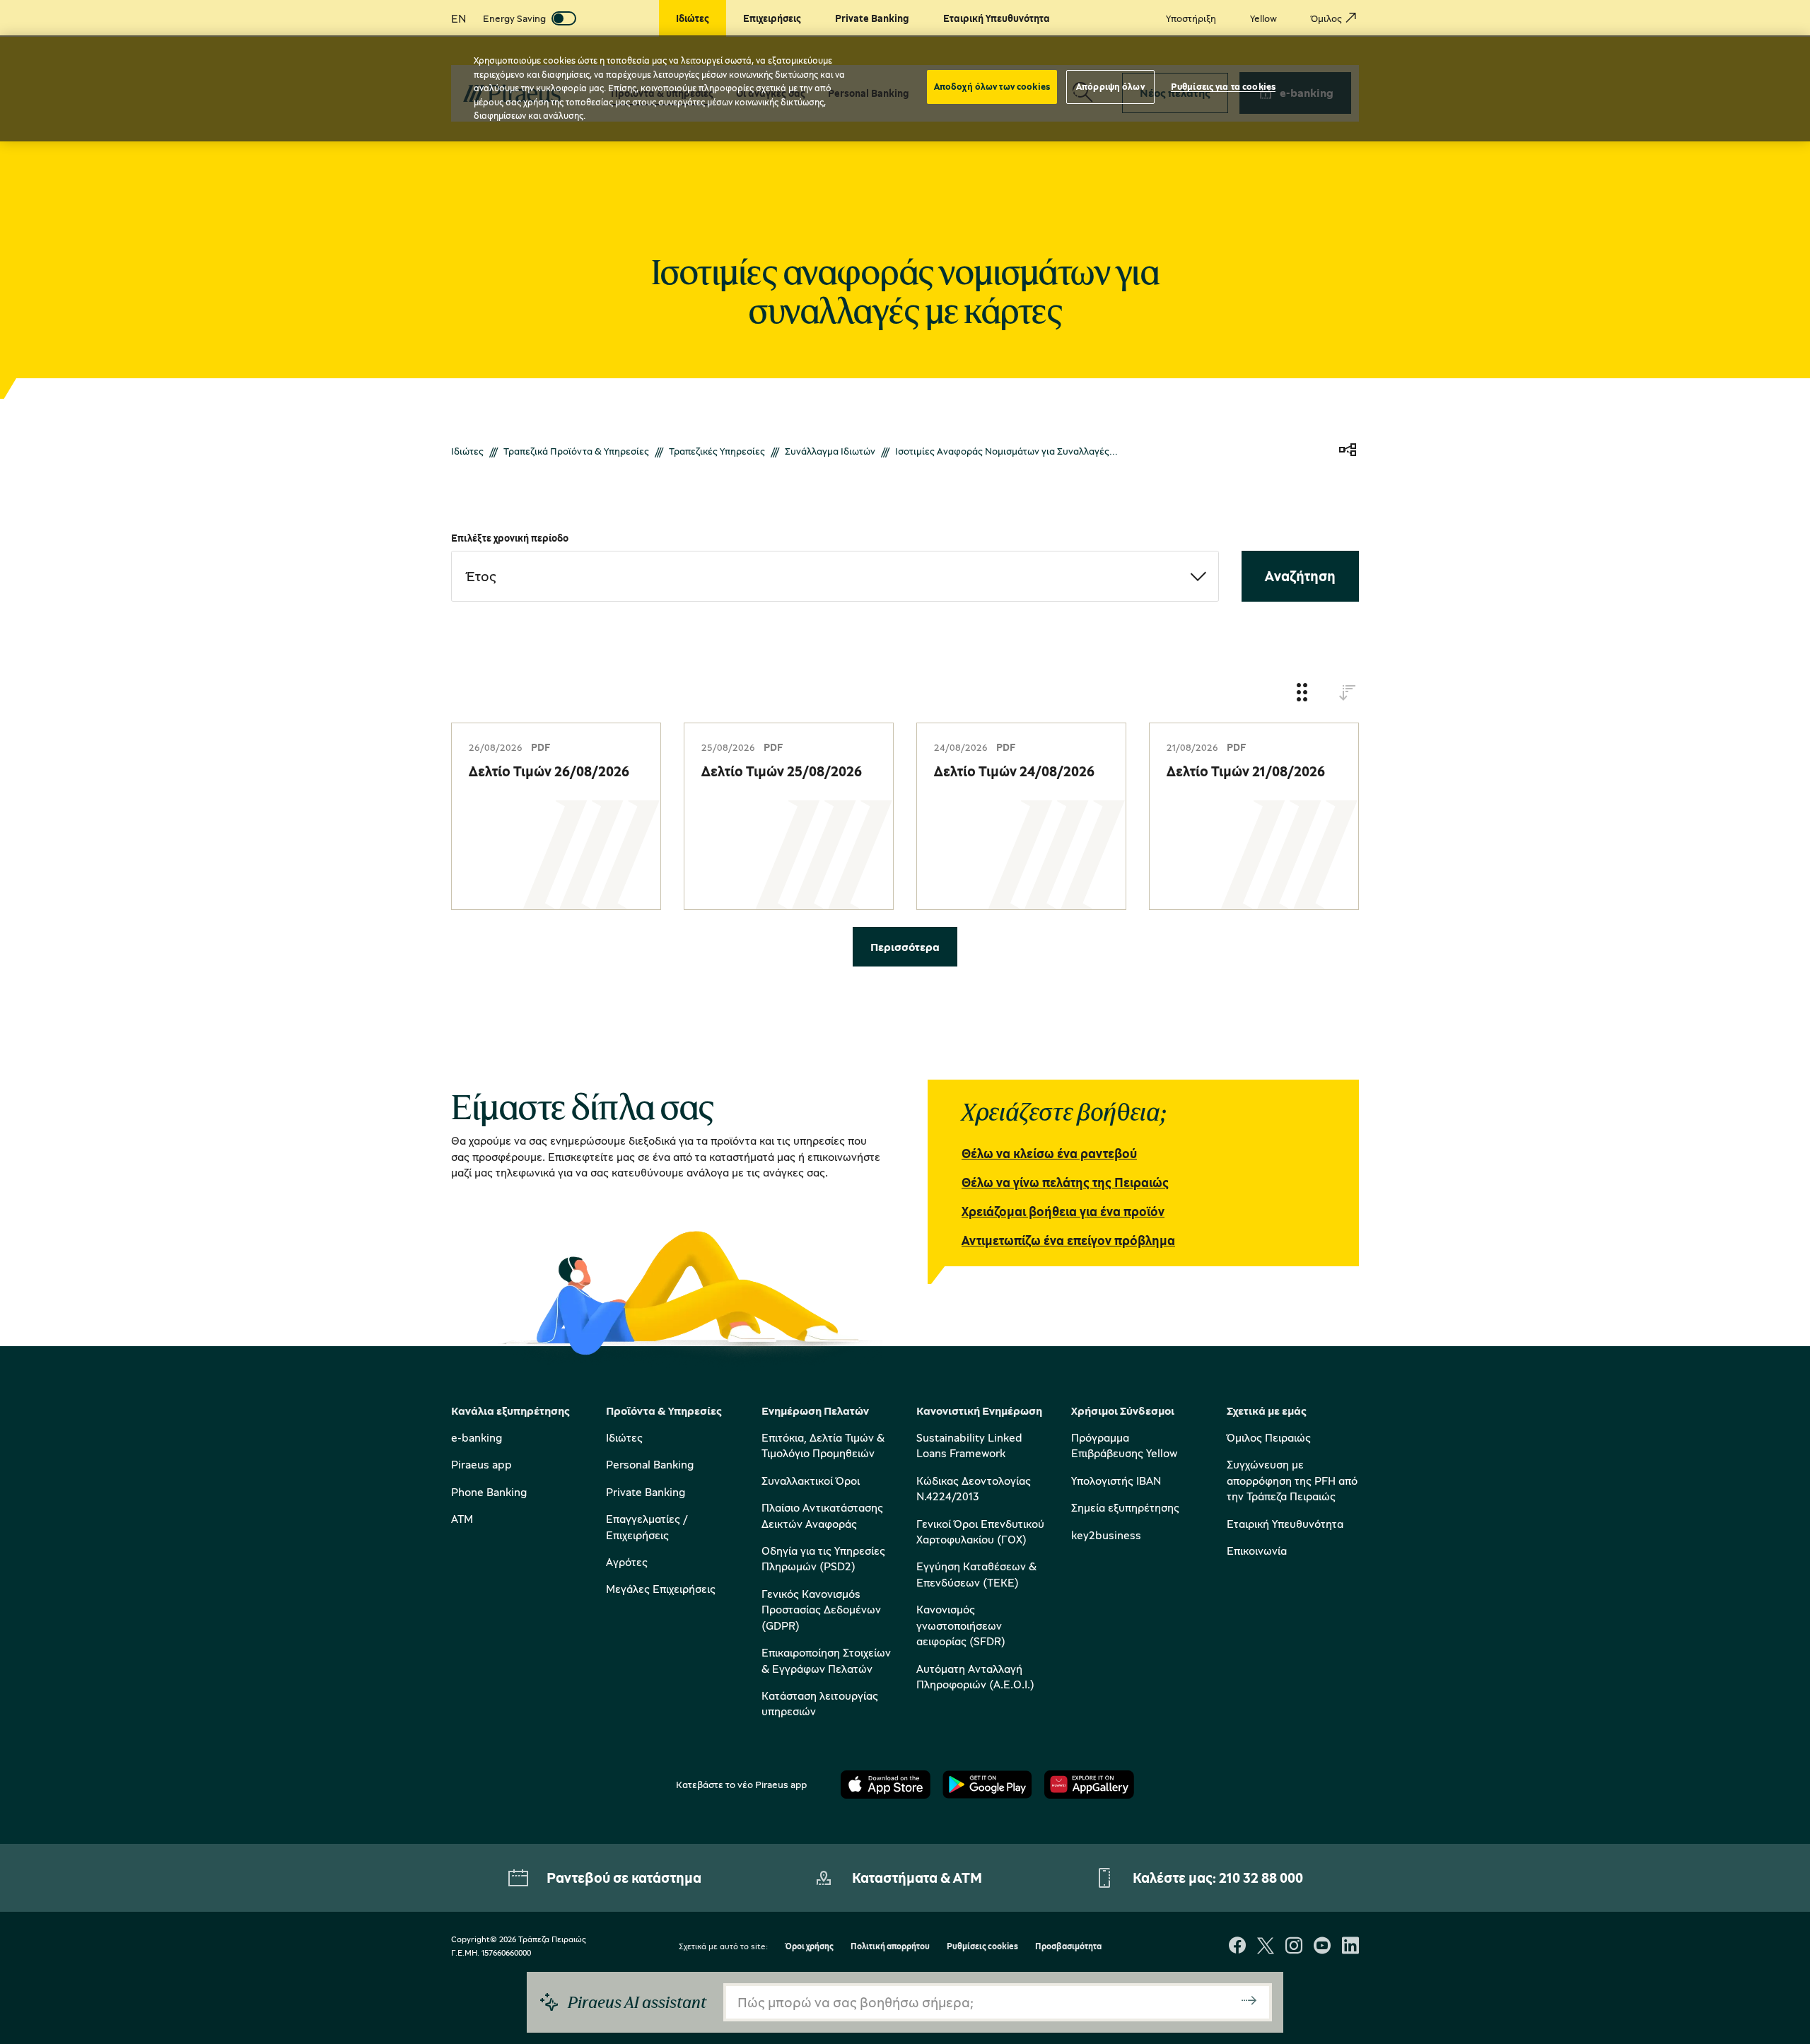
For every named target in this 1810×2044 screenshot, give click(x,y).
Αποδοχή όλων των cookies (992, 86)
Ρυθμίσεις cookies (982, 1947)
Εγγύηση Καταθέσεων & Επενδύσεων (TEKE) (976, 1574)
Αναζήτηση (1300, 576)
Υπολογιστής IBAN (1116, 1481)
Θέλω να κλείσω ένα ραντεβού (1049, 1153)
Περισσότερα (905, 947)
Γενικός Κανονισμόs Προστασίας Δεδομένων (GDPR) (821, 1610)
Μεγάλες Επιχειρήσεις (661, 1589)
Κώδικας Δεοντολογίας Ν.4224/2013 (974, 1488)
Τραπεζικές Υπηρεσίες (717, 451)
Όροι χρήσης (809, 1947)
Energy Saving (514, 18)
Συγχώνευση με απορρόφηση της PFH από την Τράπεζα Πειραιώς (1292, 1480)
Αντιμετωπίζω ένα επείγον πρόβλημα (1068, 1240)
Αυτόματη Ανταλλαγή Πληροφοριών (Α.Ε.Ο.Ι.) (975, 1676)
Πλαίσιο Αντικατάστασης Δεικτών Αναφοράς (822, 1515)
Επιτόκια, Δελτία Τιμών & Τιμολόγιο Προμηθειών (823, 1445)
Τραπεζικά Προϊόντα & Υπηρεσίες (576, 451)
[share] (1348, 451)
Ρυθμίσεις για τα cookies (1223, 86)
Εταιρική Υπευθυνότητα (1285, 1524)
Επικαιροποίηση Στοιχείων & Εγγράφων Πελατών (826, 1660)
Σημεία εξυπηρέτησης (1125, 1507)
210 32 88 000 (1261, 1877)
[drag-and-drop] (1302, 693)
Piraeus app (481, 1464)
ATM (462, 1519)
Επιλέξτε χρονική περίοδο (510, 538)
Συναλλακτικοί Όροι (811, 1481)
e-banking (477, 1437)
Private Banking (646, 1492)
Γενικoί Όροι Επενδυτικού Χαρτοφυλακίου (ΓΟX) (980, 1531)
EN (459, 18)
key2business (1106, 1535)
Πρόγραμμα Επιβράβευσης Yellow (1124, 1445)
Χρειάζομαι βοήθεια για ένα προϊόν (1063, 1211)
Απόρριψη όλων (1110, 86)
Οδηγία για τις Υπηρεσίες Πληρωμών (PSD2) (823, 1558)
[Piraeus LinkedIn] (1350, 1947)
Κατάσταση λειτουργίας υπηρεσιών (820, 1703)
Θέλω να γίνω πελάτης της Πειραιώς (1065, 1182)
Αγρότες (627, 1562)
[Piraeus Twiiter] (1266, 1947)
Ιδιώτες (467, 451)
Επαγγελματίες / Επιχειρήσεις (647, 1526)
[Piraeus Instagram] (1294, 1947)
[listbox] (835, 576)
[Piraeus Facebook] (1237, 1947)
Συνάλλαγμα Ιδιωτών (830, 451)
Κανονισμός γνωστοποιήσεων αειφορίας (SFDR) (961, 1625)
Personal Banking (650, 1464)
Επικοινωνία (1257, 1550)
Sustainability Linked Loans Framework (969, 1445)
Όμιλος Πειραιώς (1269, 1437)
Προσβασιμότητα (1068, 1947)
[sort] (1348, 693)
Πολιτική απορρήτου (890, 1947)
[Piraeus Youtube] (1322, 1947)
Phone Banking (489, 1492)
